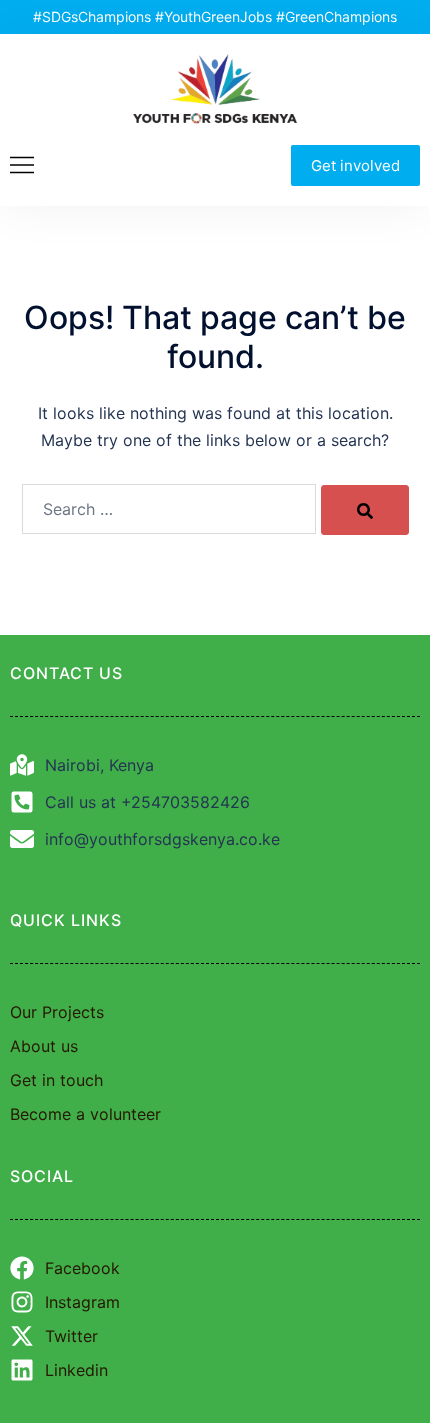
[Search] (365, 510)
